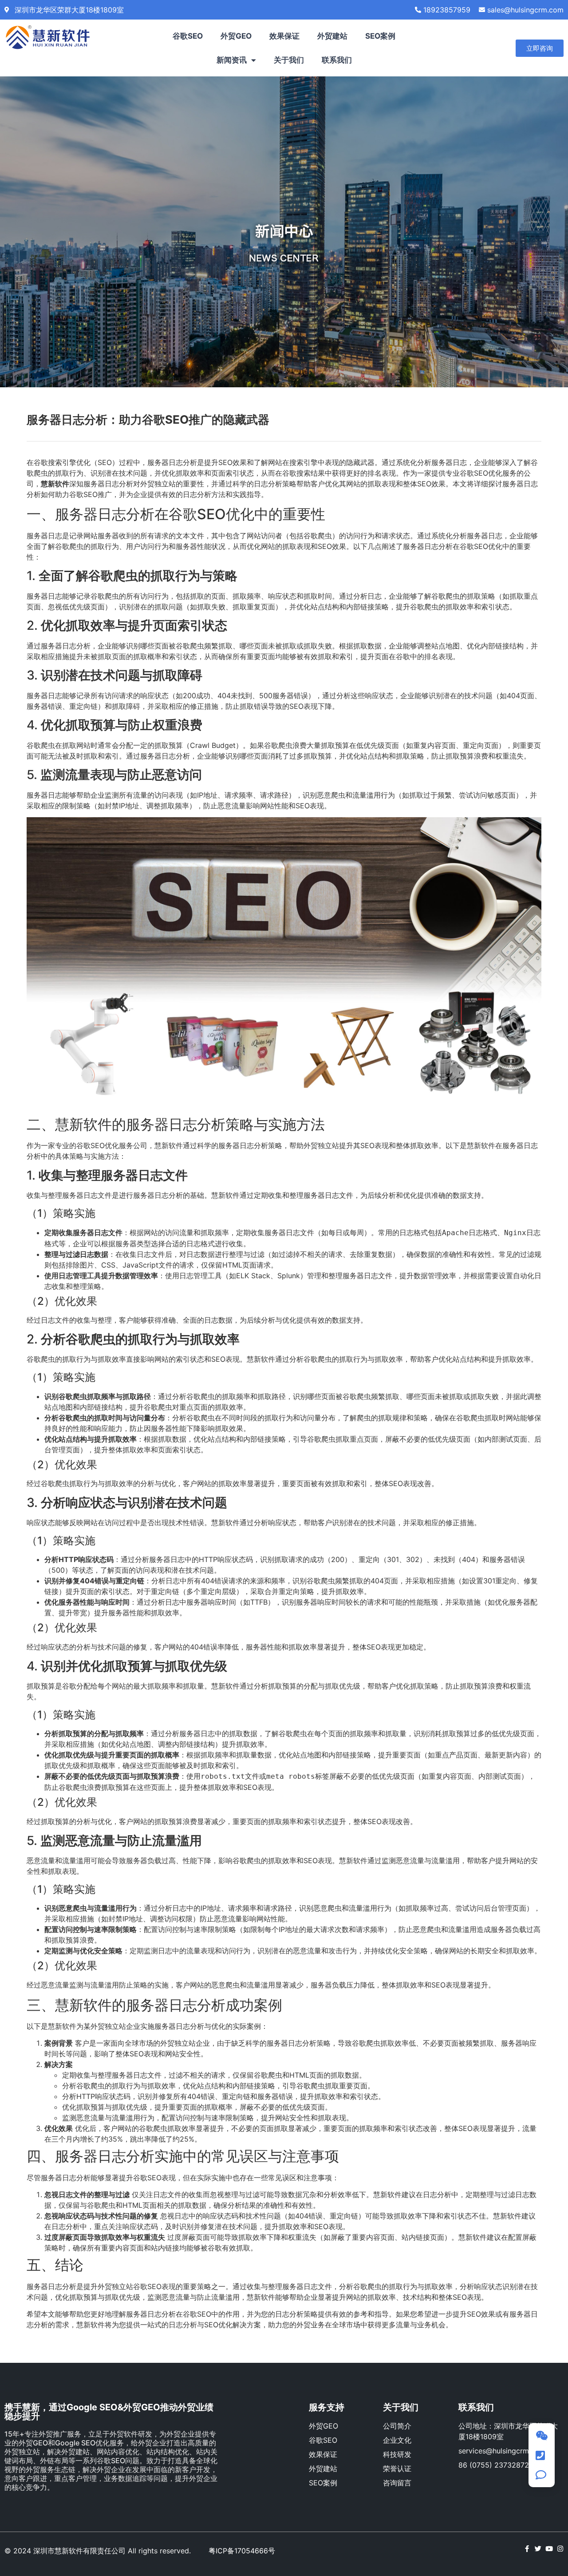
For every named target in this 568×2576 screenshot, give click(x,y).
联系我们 (337, 60)
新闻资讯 (232, 60)
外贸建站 (332, 36)
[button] (540, 48)
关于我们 (289, 60)
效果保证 (284, 36)
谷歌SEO (188, 36)
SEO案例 (380, 36)
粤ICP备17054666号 (242, 2551)
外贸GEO (236, 36)
